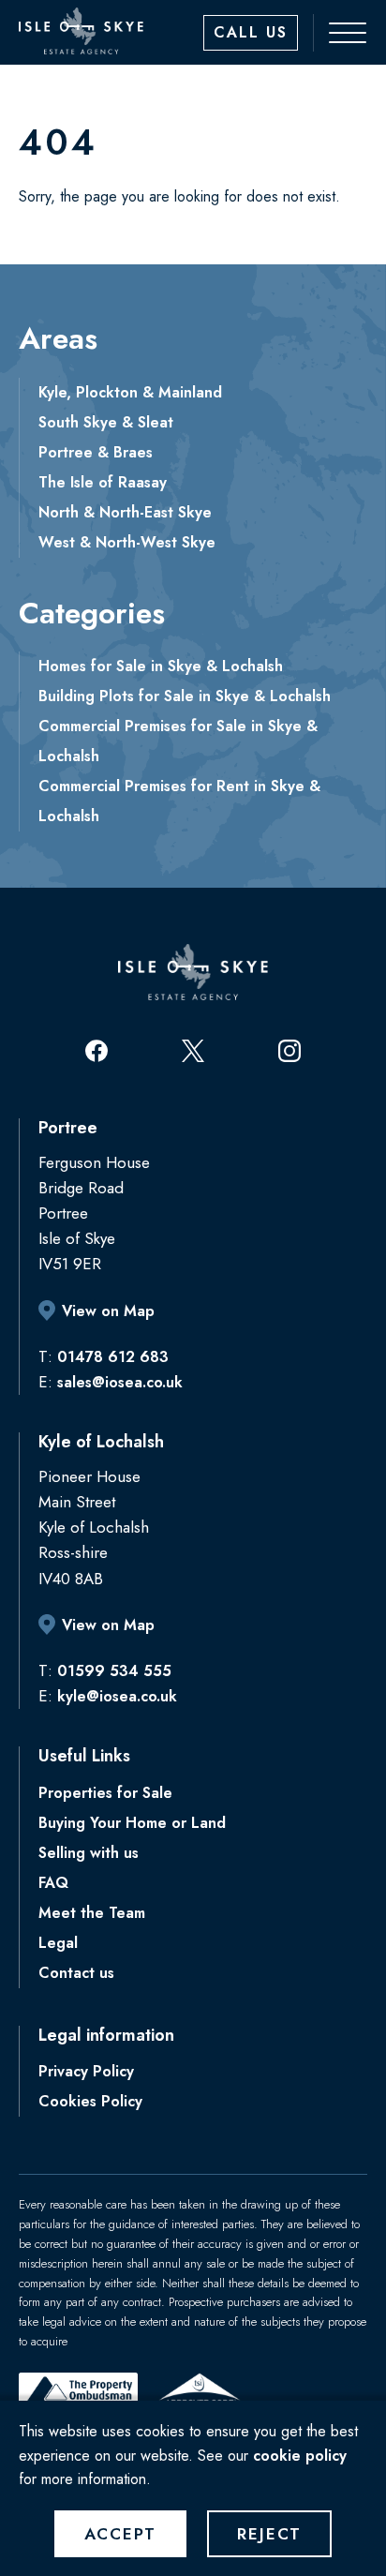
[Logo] (81, 31)
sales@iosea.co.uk (120, 1382)
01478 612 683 (113, 1357)
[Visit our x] (193, 1051)
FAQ (53, 1883)
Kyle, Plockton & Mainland (130, 392)
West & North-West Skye (127, 542)
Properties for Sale (105, 1793)
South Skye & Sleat (106, 422)
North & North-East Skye (125, 512)
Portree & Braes (96, 452)
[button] (338, 33)
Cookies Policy (90, 2101)
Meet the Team (92, 1913)
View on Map (108, 1311)
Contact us (76, 1973)
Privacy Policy (86, 2071)
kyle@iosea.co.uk (117, 1696)
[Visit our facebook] (96, 1051)
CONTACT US (251, 33)
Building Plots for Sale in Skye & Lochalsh (185, 696)
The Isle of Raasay (103, 482)
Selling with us (89, 1853)
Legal (58, 1943)
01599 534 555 (114, 1671)
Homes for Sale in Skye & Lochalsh (161, 666)
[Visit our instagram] (289, 1051)
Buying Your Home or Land (132, 1823)
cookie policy (300, 2456)
